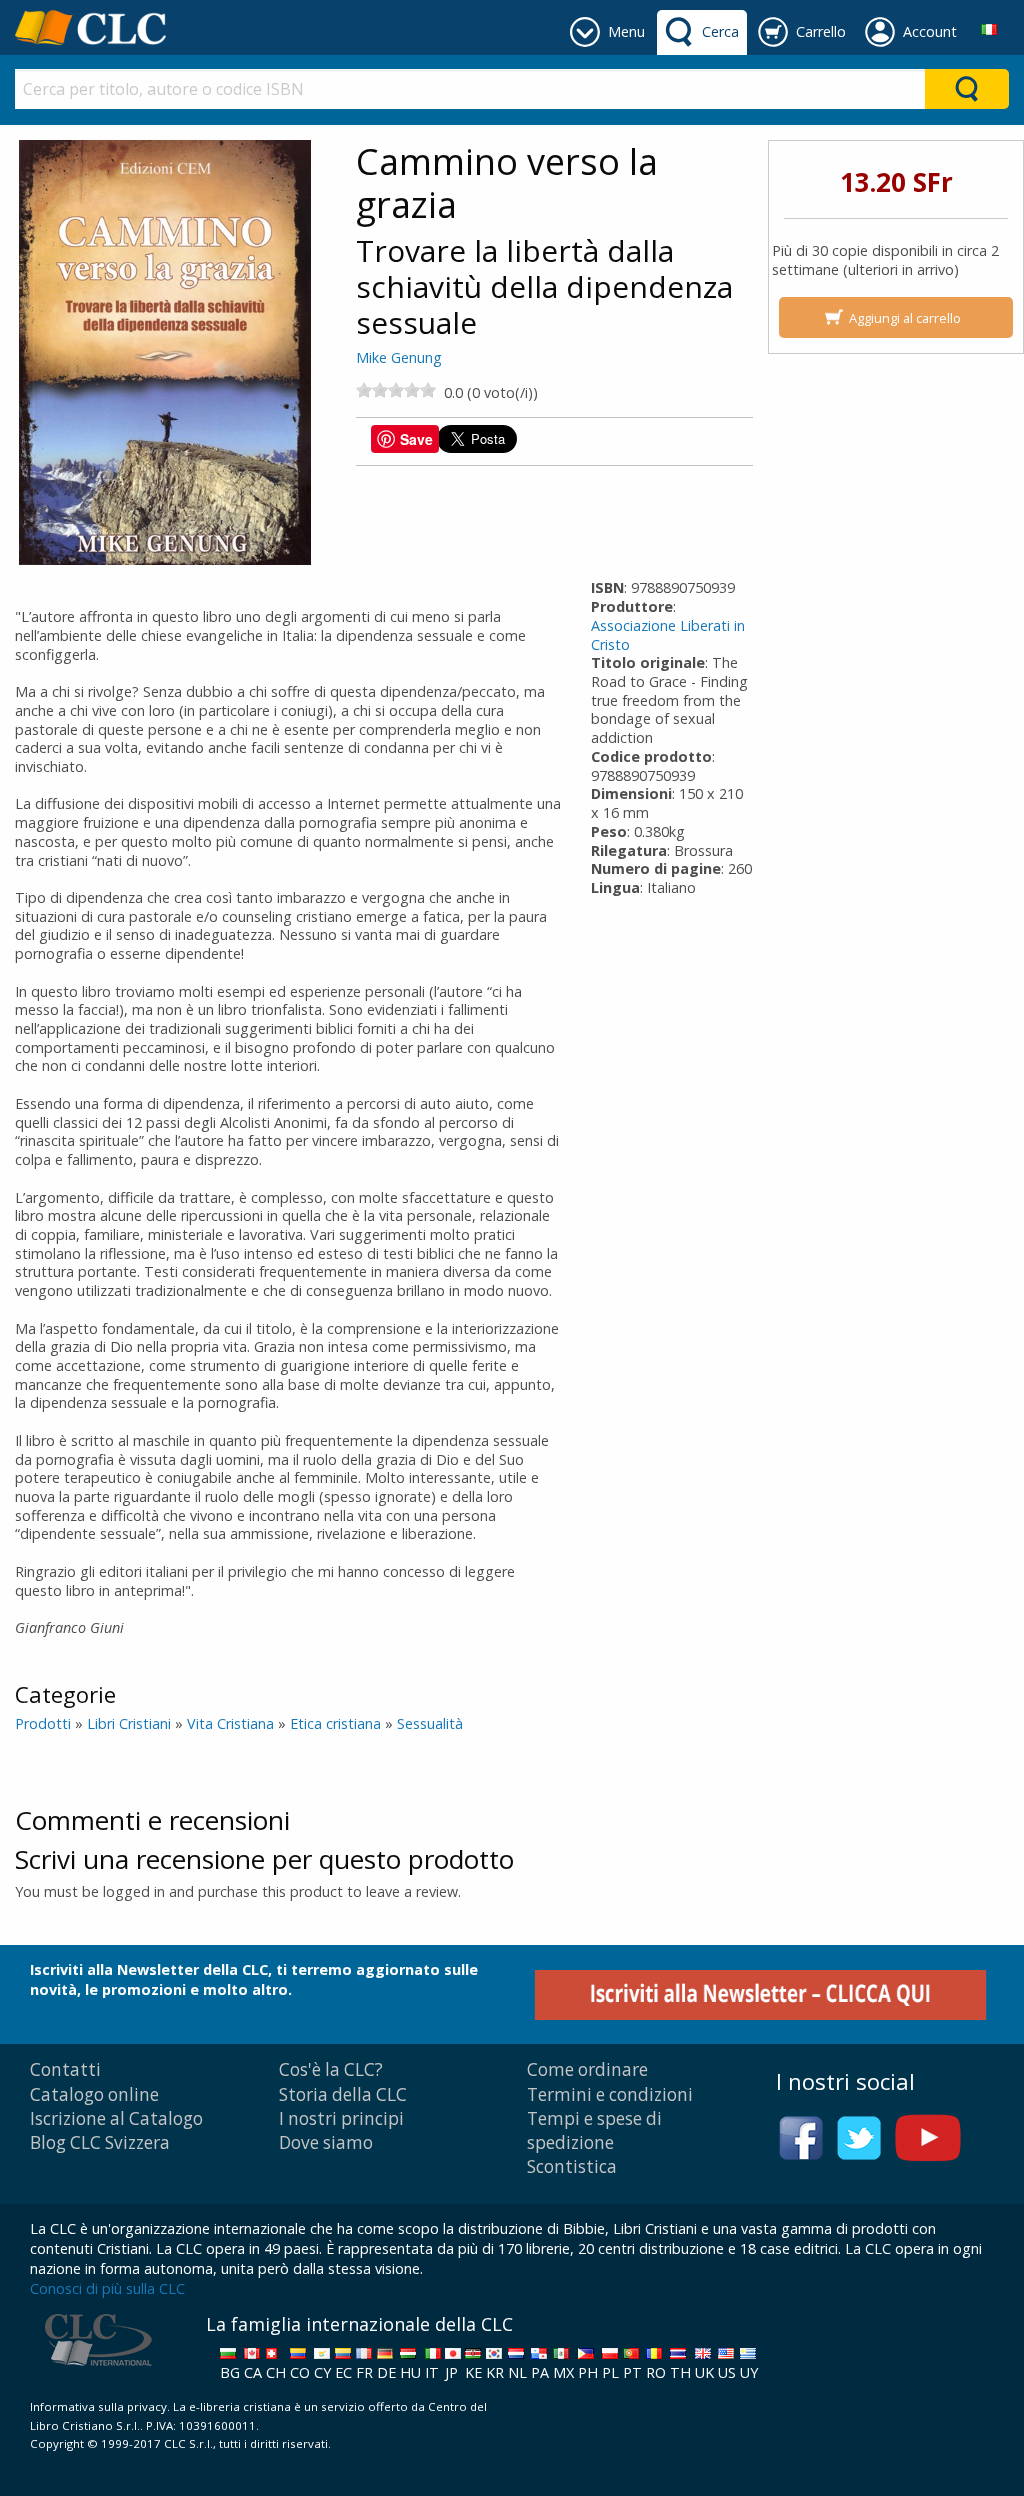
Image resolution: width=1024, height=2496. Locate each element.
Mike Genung (399, 357)
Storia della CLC (343, 2094)
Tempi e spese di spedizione (594, 2130)
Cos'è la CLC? (331, 2069)
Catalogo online (94, 2094)
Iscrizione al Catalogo (116, 2118)
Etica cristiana (335, 1723)
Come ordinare (587, 2069)
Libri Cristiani (129, 1723)
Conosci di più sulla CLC (107, 2288)
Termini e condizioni (610, 2094)
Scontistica (572, 2166)
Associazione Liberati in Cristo (668, 635)
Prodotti (43, 1723)
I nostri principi (341, 2118)
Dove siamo (326, 2142)
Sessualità (430, 1723)
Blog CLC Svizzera (100, 2142)
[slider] (396, 390)
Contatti (65, 2069)
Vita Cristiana (230, 1723)
